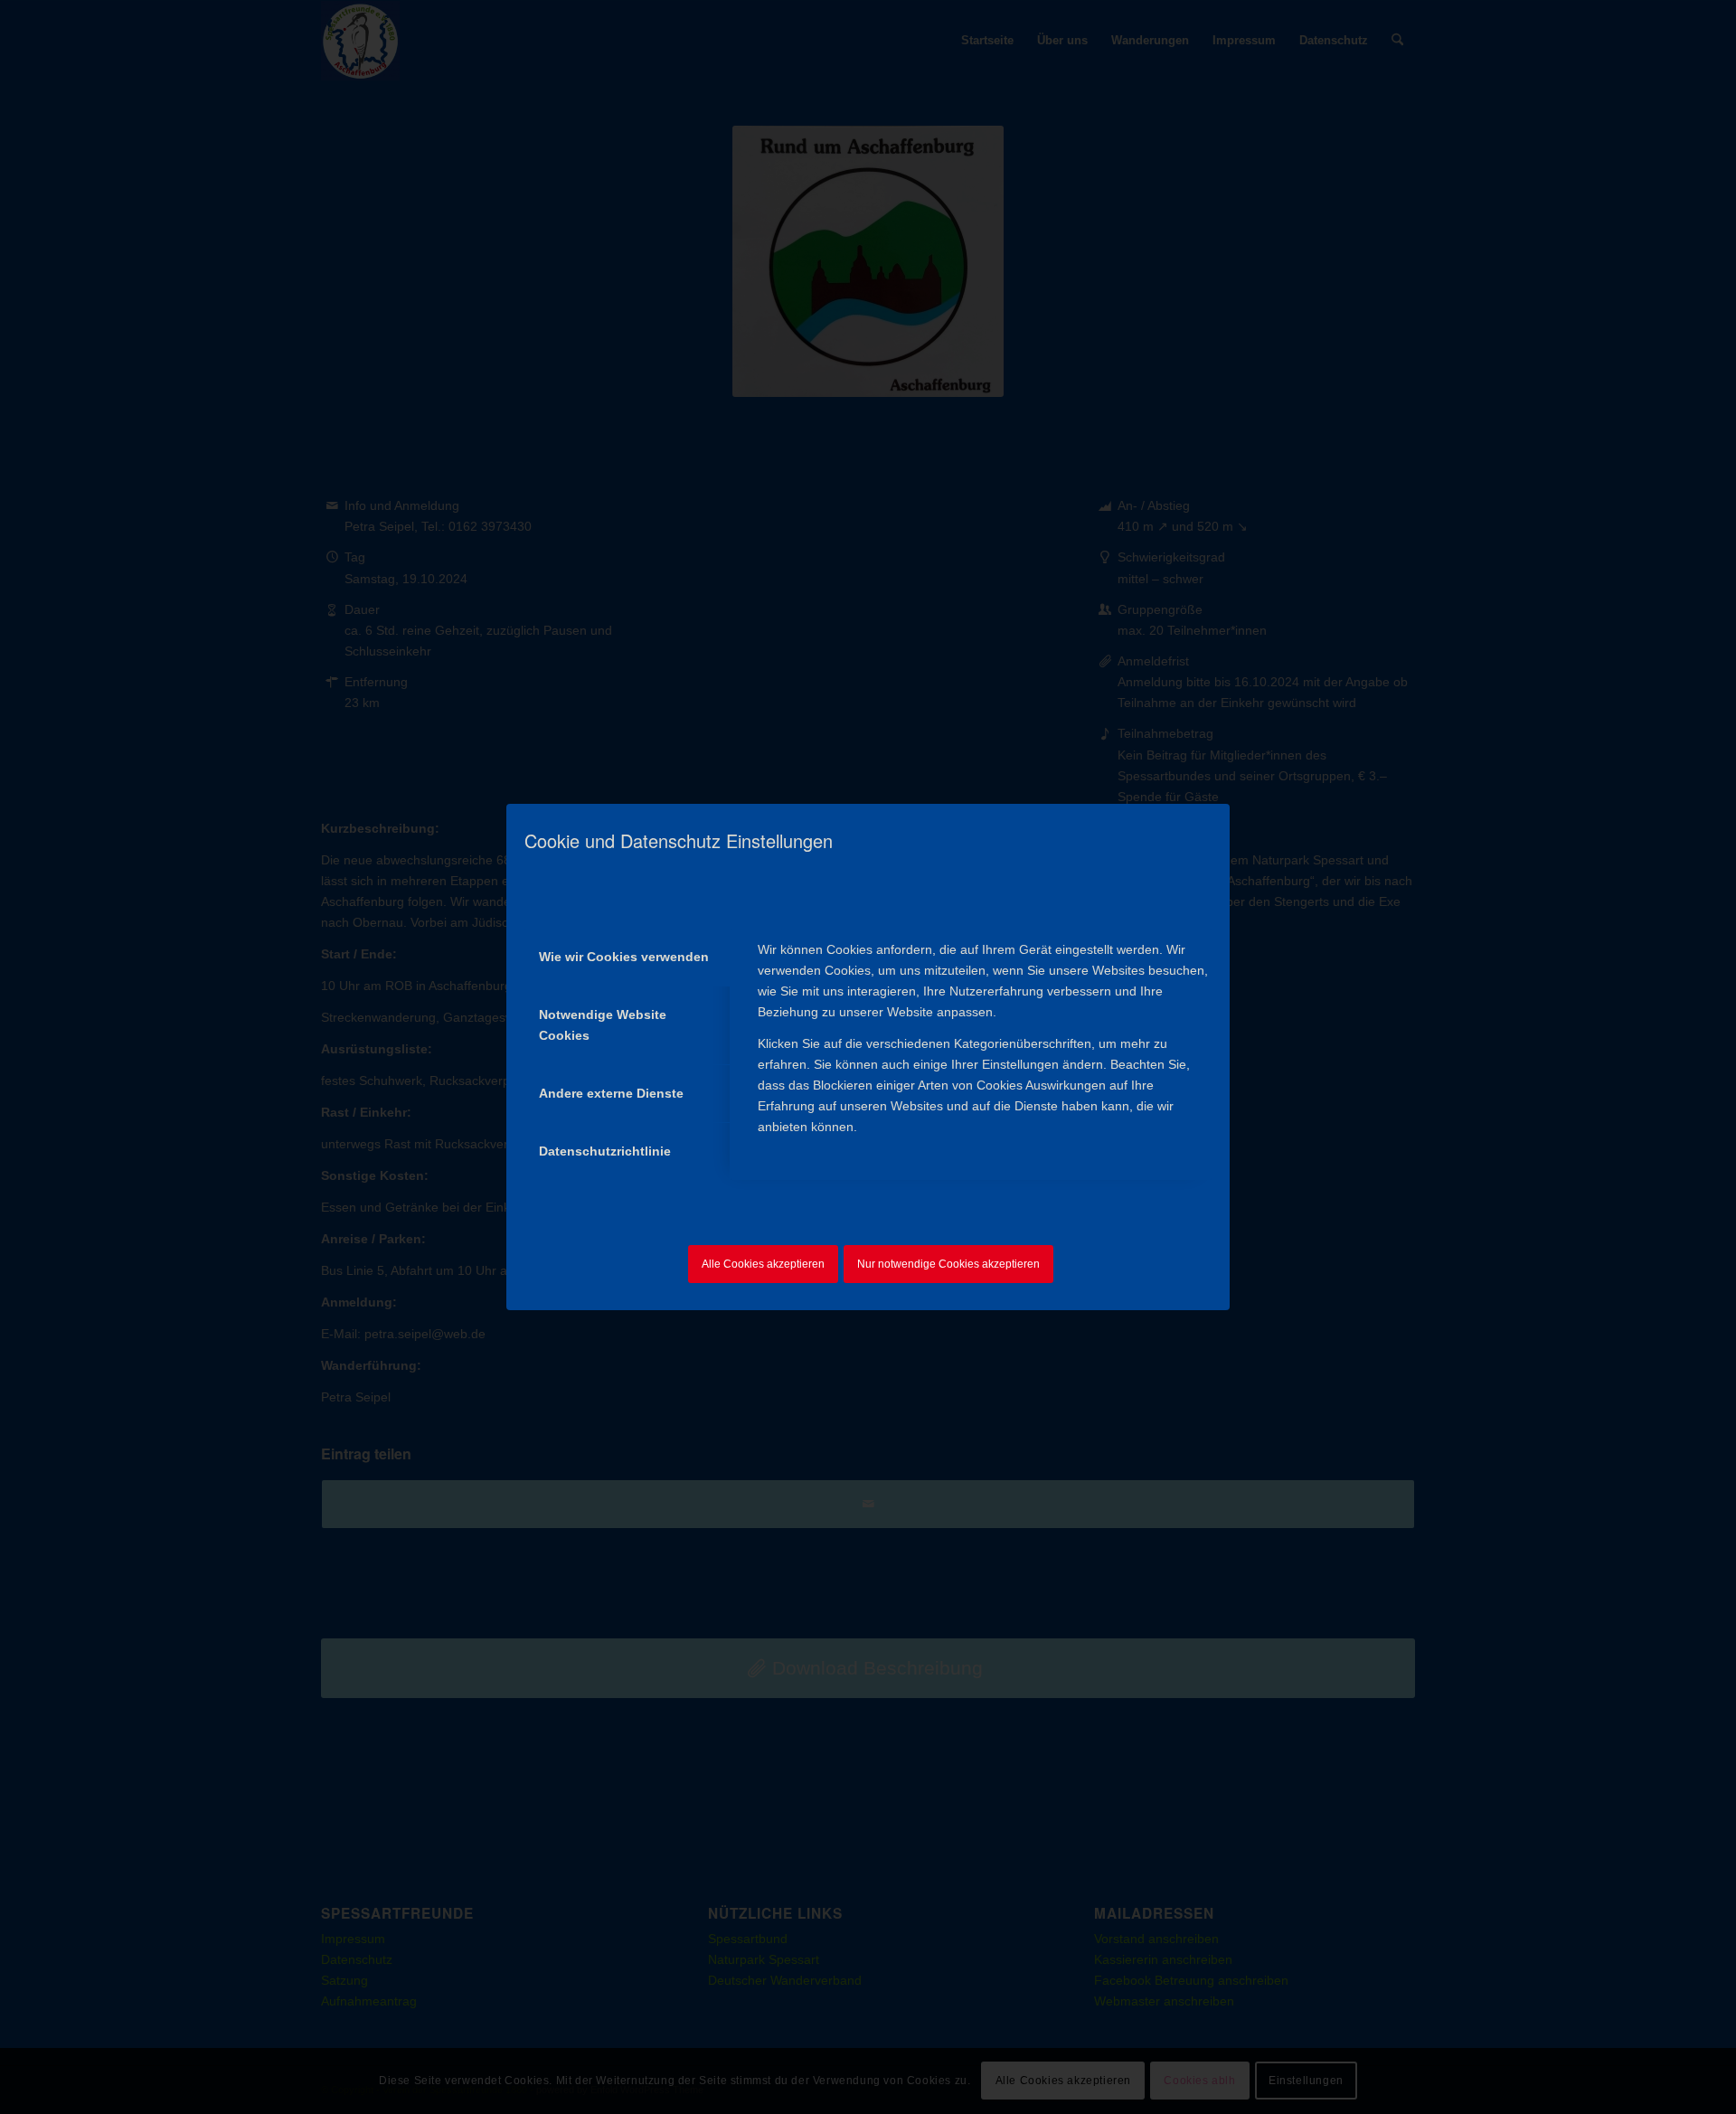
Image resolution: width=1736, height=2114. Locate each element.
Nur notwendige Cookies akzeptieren (948, 1264)
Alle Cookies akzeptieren (763, 1264)
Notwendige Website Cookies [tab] (603, 1025)
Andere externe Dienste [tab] (611, 1093)
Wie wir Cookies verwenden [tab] (624, 957)
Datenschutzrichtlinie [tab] (605, 1151)
